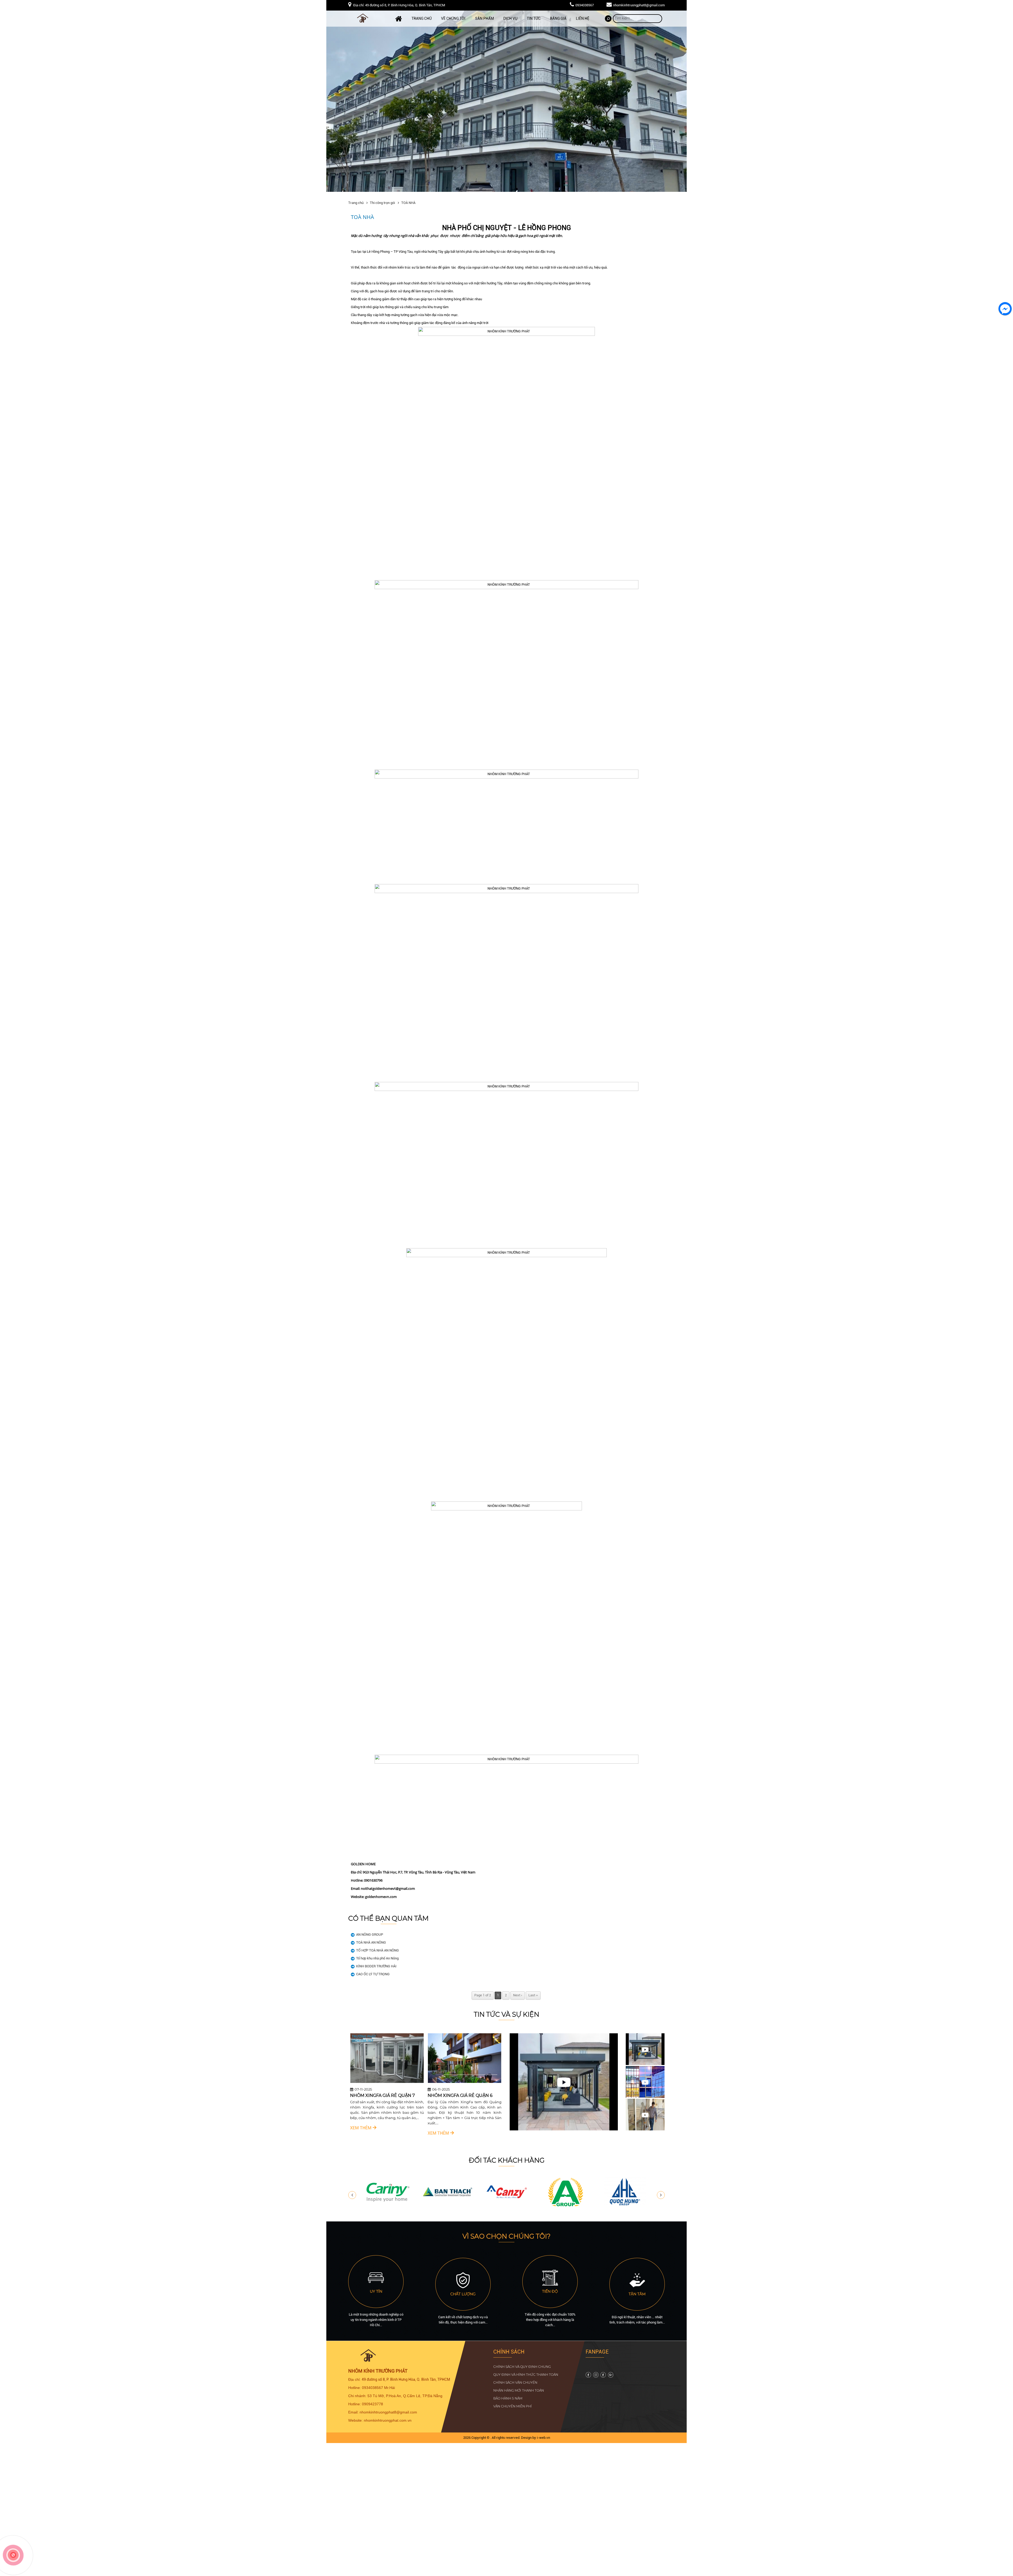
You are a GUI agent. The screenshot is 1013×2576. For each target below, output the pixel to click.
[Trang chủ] (399, 19)
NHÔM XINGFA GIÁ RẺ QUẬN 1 (387, 2095)
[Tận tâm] (637, 2287)
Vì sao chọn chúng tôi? (506, 2236)
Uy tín (376, 2291)
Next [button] (661, 2195)
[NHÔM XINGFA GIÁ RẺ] (470, 2082)
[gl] (588, 2376)
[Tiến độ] (550, 2284)
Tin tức (534, 18)
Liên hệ (583, 18)
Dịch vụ (510, 18)
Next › (518, 1995)
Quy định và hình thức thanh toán (526, 2375)
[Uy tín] (376, 2284)
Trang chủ (422, 18)
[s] (596, 2376)
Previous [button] (352, 2195)
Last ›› (533, 1995)
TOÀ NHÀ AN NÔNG (371, 1942)
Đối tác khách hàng (507, 2160)
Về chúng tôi (453, 18)
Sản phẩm (484, 18)
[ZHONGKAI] (388, 2206)
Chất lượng (463, 2294)
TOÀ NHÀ (408, 203)
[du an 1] (506, 101)
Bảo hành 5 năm (508, 2398)
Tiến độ (550, 2291)
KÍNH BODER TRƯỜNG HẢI (376, 1966)
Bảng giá (558, 18)
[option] (392, 2085)
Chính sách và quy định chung (522, 2367)
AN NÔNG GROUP (370, 1935)
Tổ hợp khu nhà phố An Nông (377, 1958)
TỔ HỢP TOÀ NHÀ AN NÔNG (378, 1950)
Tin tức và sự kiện (506, 2014)
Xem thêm (367, 2133)
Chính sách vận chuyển (515, 2382)
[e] (507, 2206)
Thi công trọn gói (382, 203)
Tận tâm (637, 2294)
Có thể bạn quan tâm (388, 1918)
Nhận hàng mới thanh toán (519, 2390)
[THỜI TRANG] (448, 2206)
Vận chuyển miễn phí (513, 2406)
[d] (625, 2206)
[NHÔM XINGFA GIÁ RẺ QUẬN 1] (392, 2082)
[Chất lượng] (463, 2287)
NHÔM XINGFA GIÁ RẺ (456, 2095)
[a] (566, 2206)
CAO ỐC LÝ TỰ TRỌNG (373, 1974)
